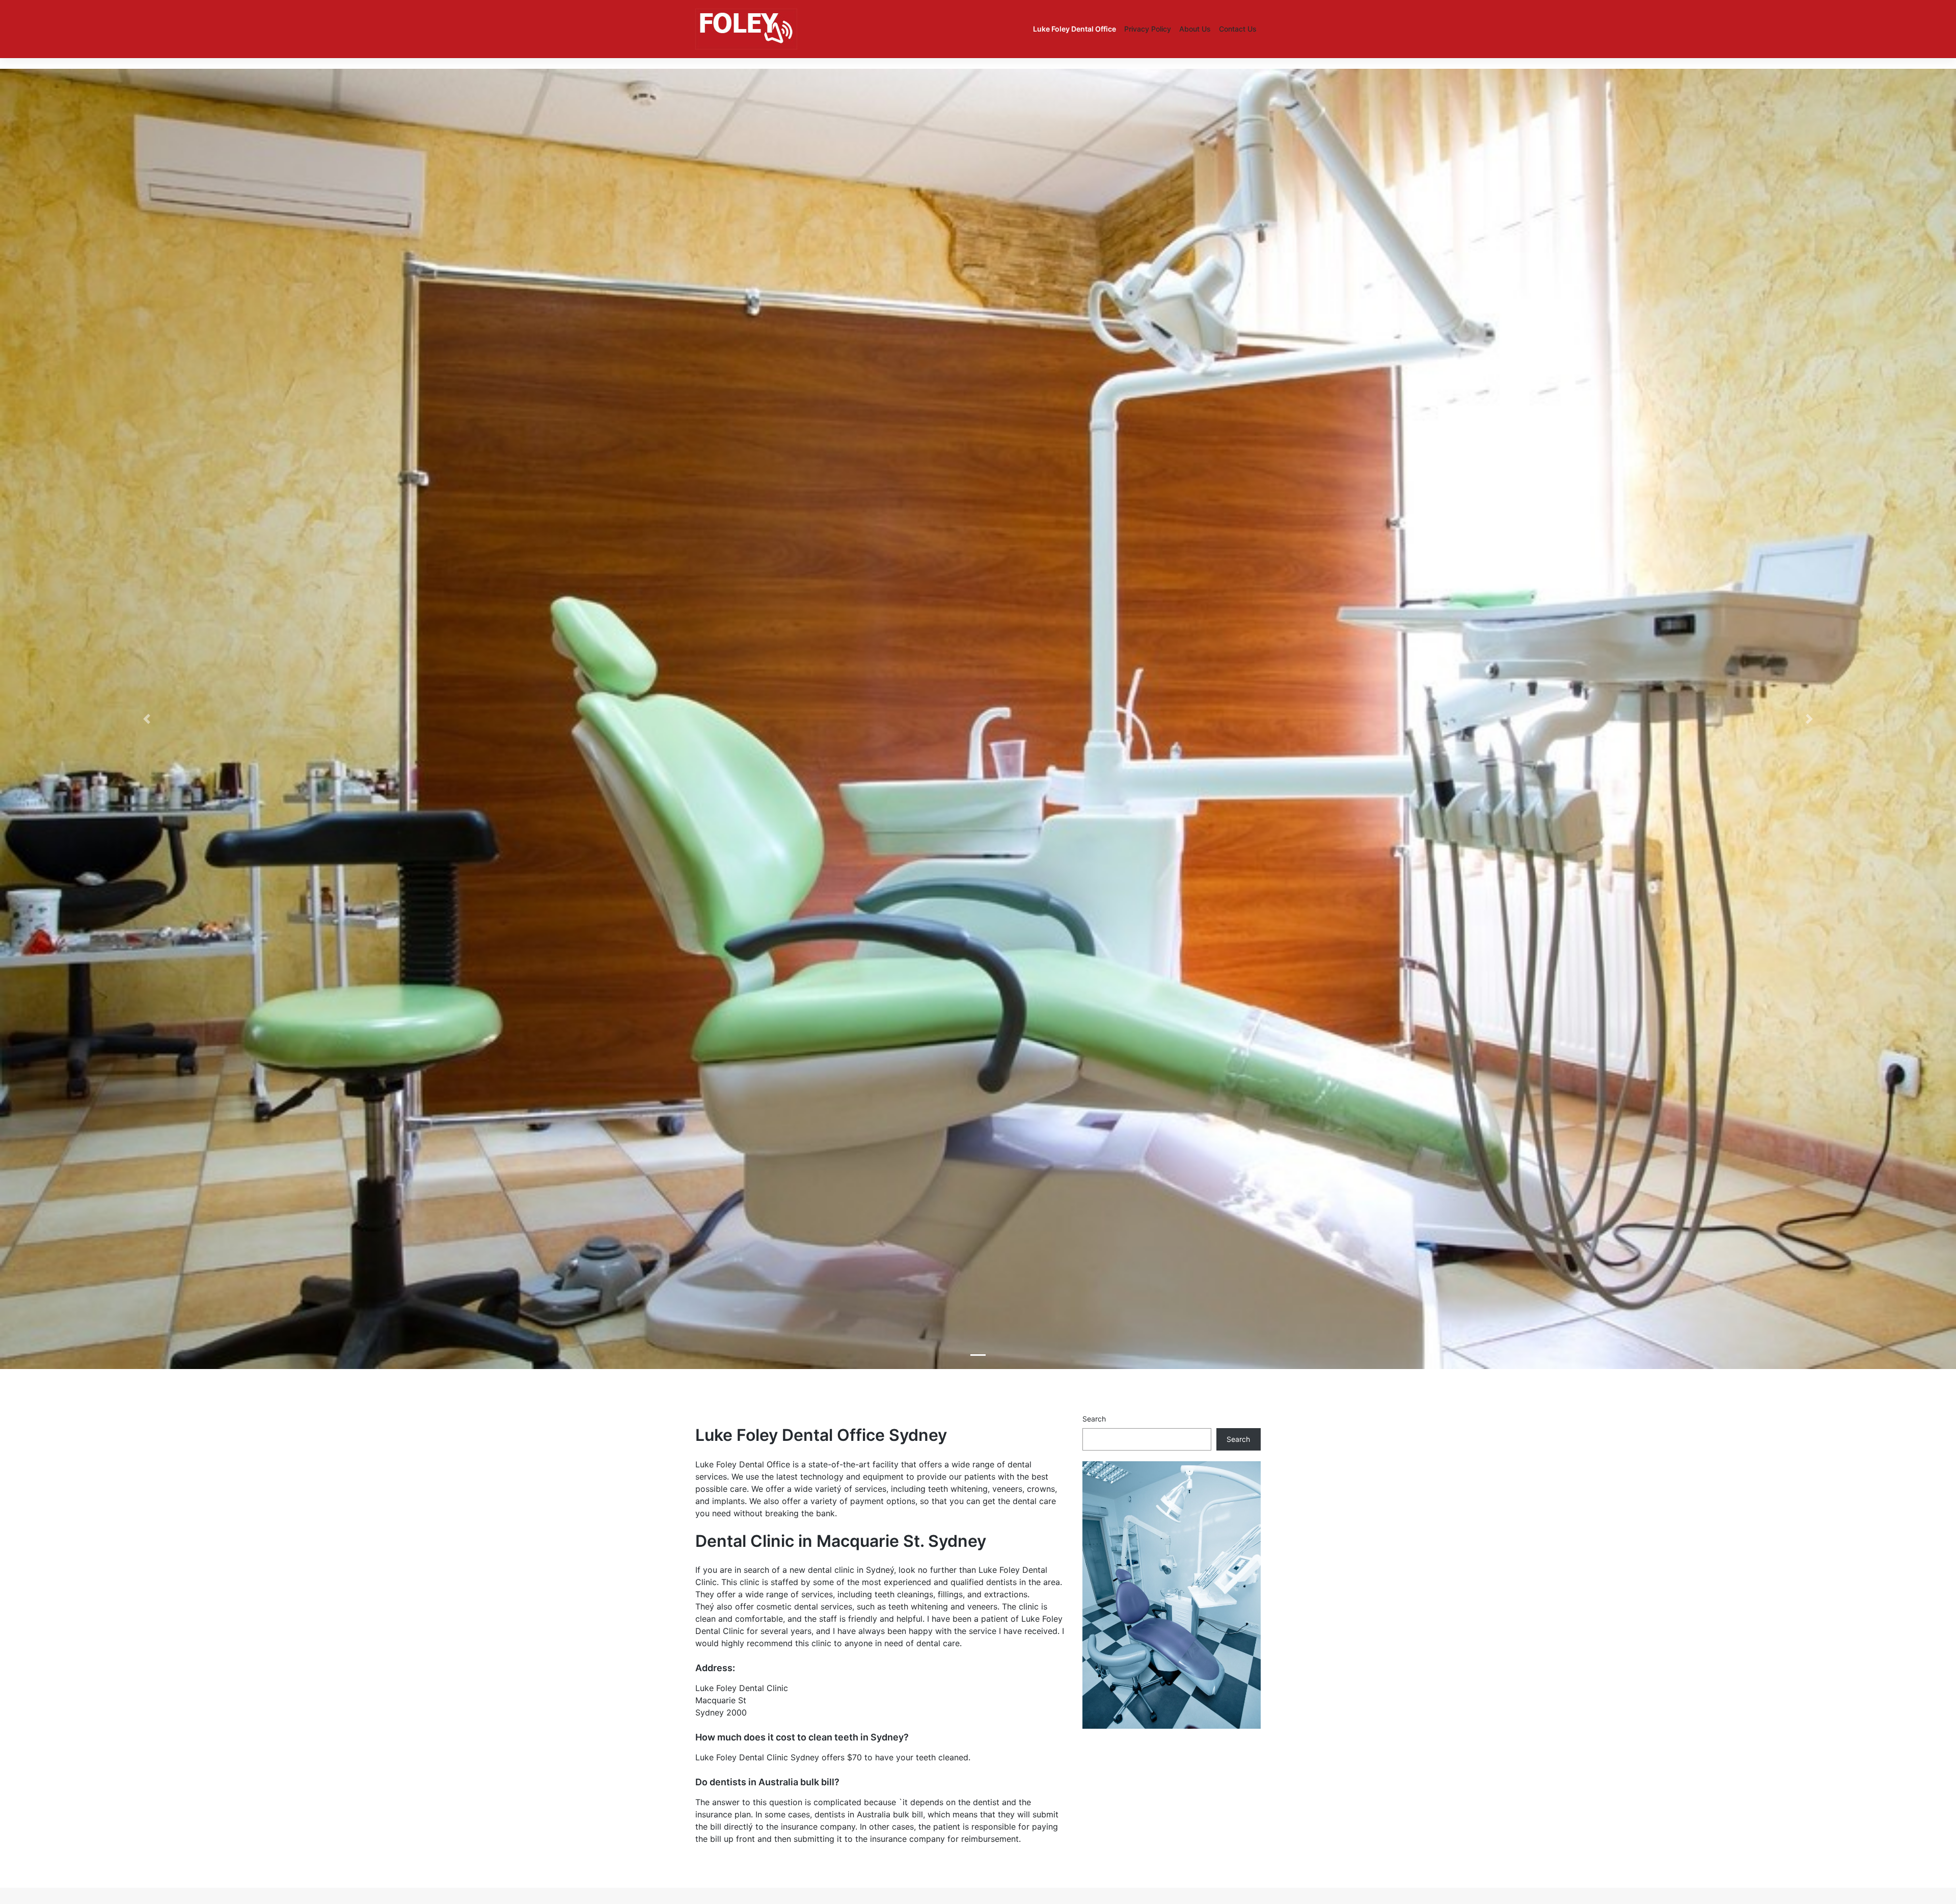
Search (1094, 1419)
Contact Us (1238, 29)
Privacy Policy (1148, 29)
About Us (1195, 29)
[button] (147, 719)
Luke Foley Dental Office (1075, 29)
